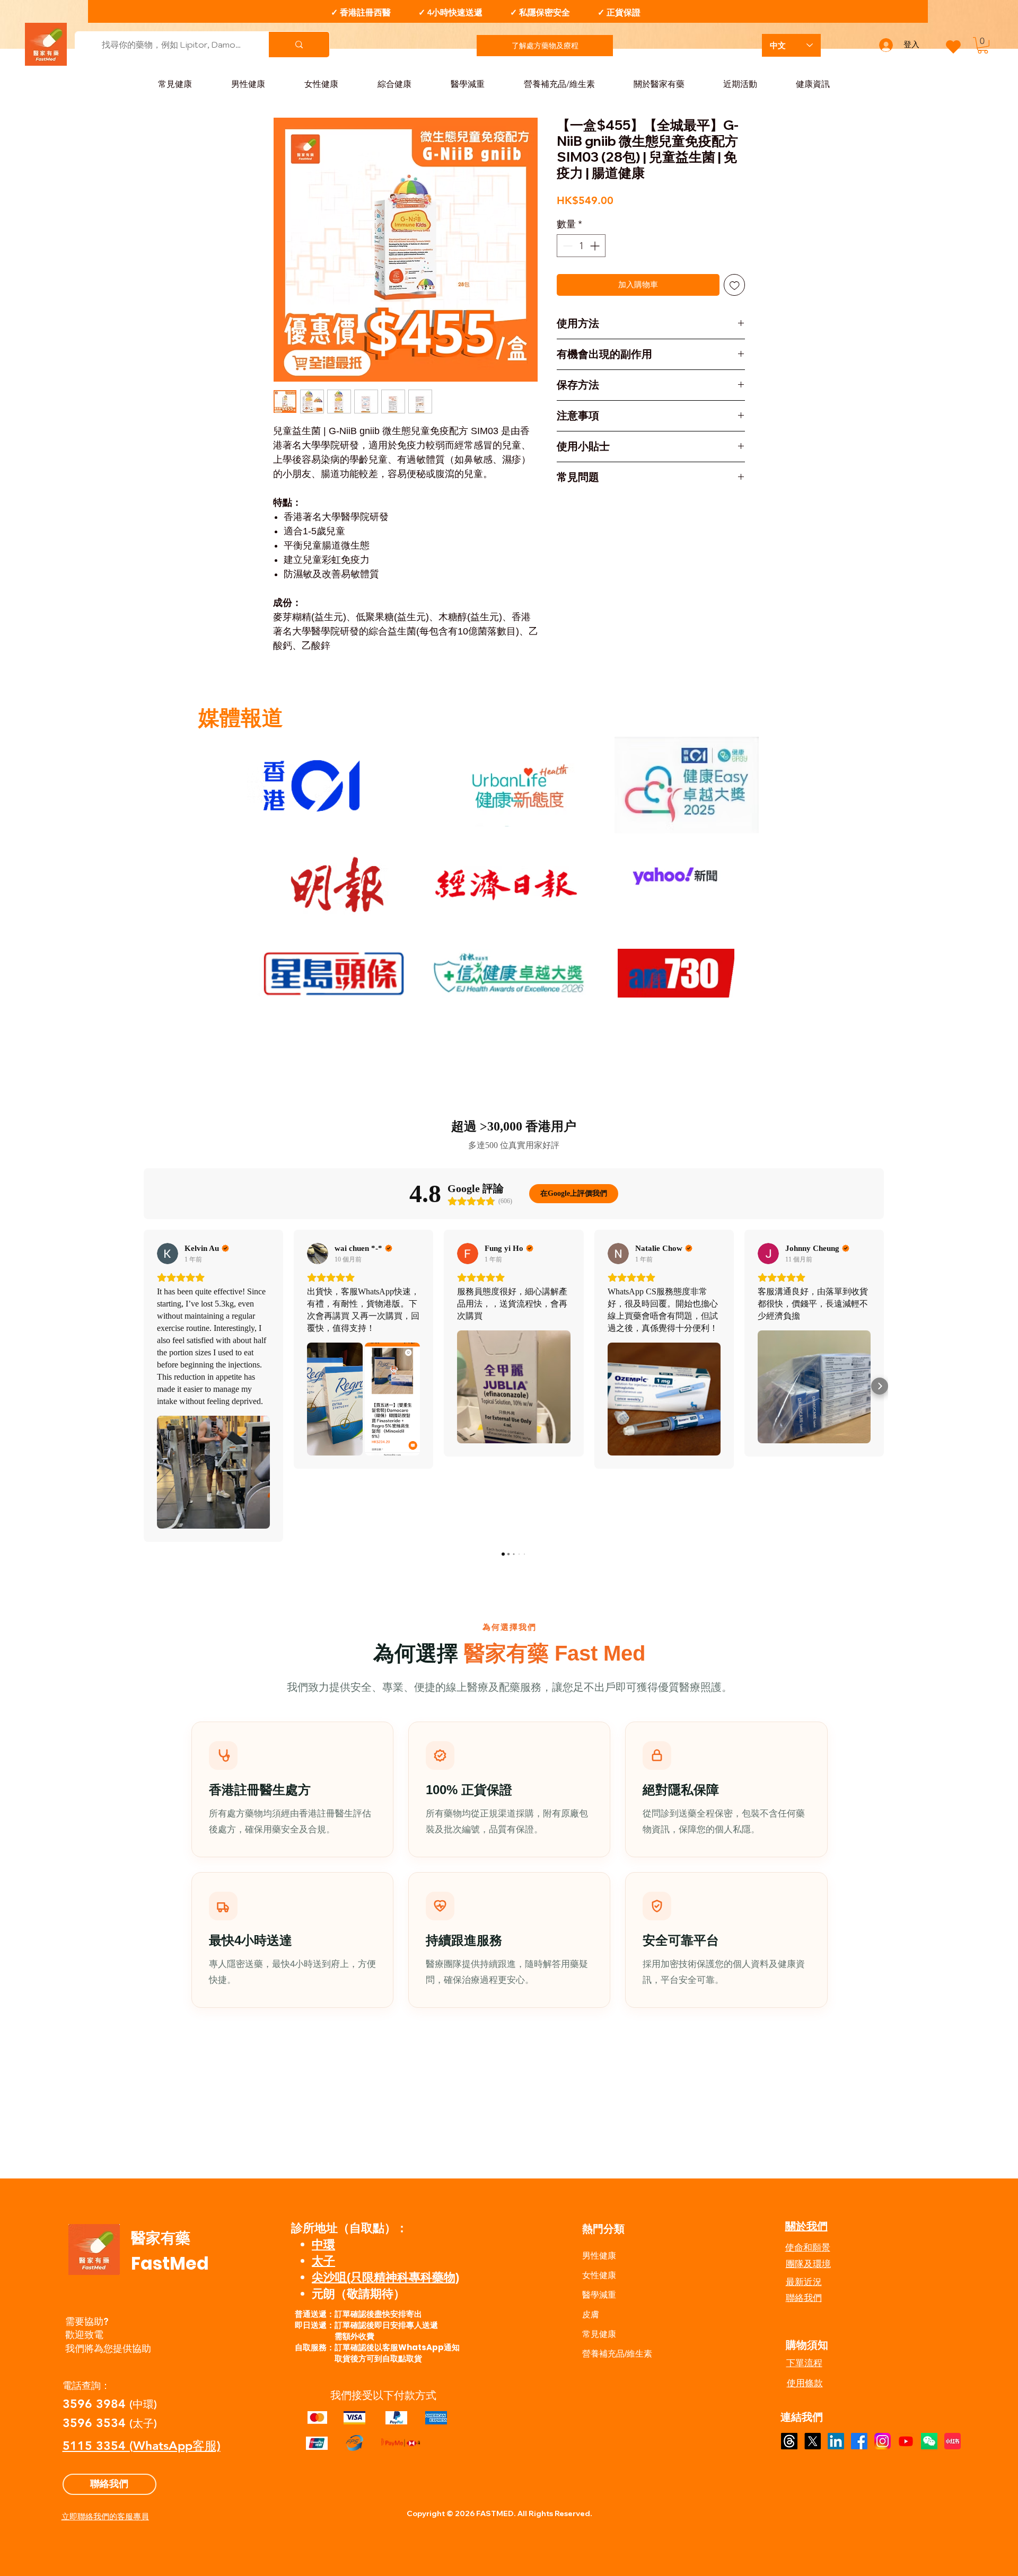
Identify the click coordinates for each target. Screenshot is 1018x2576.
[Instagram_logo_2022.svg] (883, 2441)
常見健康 (599, 2334)
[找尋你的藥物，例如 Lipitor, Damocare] (299, 45)
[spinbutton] (581, 246)
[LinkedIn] (836, 2441)
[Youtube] (906, 2441)
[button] (983, 45)
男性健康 (599, 2256)
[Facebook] (859, 2441)
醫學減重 (599, 2295)
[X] (813, 2441)
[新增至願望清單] (735, 285)
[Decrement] (567, 246)
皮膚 (591, 2314)
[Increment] (596, 246)
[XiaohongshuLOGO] (953, 2441)
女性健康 (599, 2275)
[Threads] (789, 2441)
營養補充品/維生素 (617, 2354)
